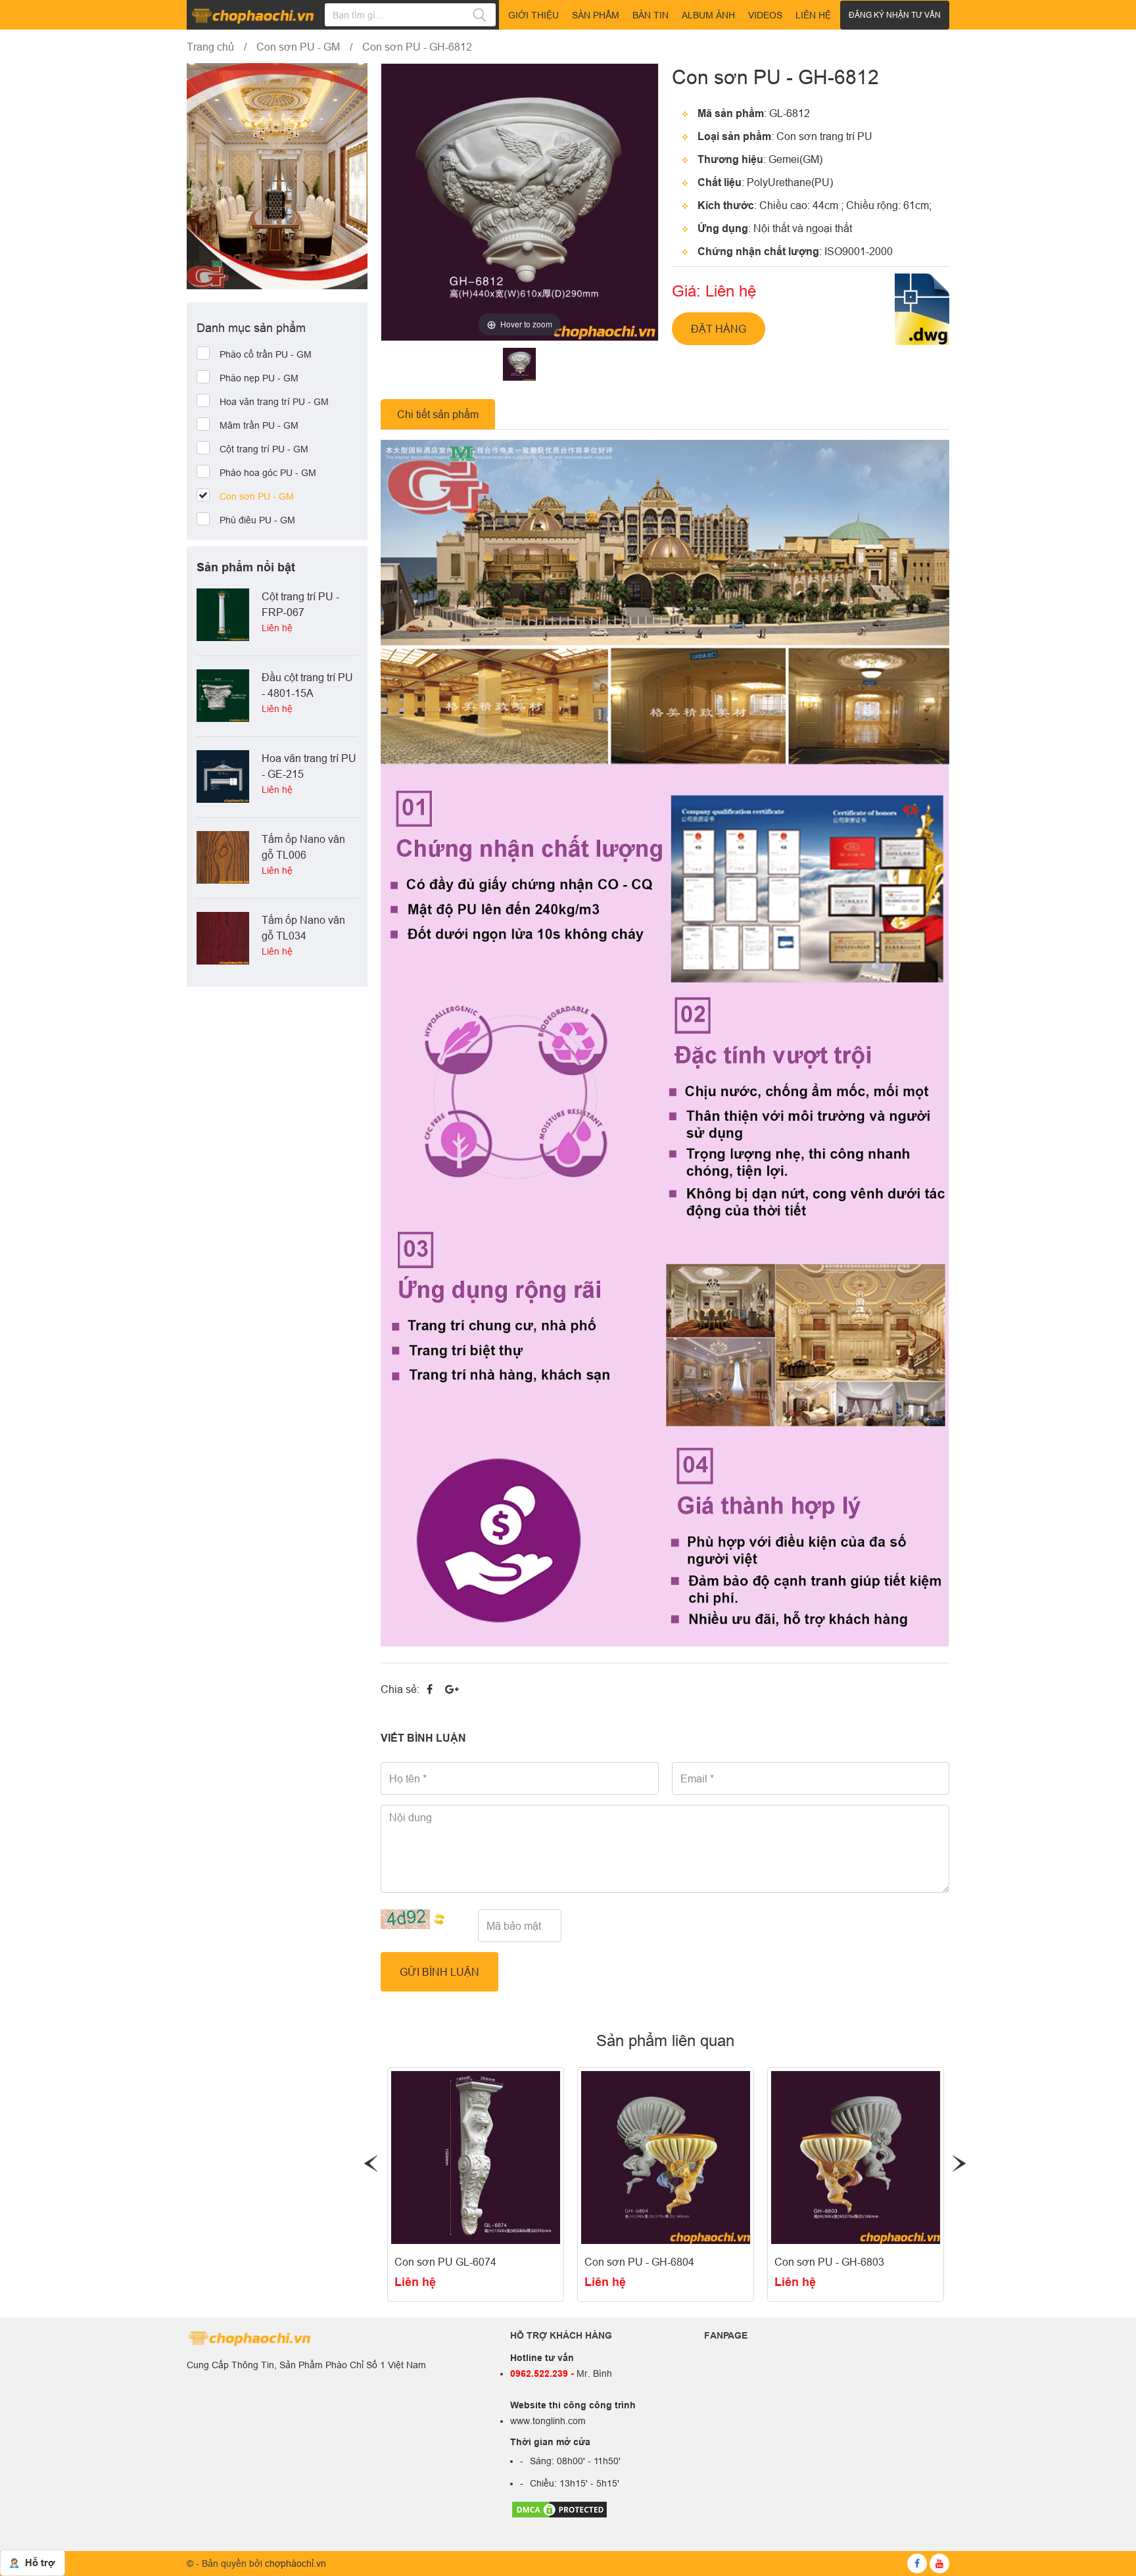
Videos (765, 15)
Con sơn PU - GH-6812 (417, 47)
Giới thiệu (533, 15)
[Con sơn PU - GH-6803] (856, 2158)
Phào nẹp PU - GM (259, 378)
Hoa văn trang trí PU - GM (274, 402)
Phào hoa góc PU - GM (268, 473)
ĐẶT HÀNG (719, 329)
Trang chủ (210, 47)
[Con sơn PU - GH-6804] (666, 2158)
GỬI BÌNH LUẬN (439, 1972)
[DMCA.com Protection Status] (559, 2508)
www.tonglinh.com (548, 2421)
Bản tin (651, 15)
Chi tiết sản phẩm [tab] (438, 414)
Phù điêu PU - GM (257, 520)
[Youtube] (939, 2564)
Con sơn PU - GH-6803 (829, 2262)
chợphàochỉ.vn (296, 2564)
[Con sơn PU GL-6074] (476, 2158)
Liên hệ (415, 2282)
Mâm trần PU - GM (259, 425)
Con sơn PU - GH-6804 (639, 2262)
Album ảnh (708, 15)
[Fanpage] (917, 2564)
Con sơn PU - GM (298, 47)
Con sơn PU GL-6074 (445, 2262)
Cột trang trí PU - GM (264, 449)
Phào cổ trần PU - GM (266, 354)
